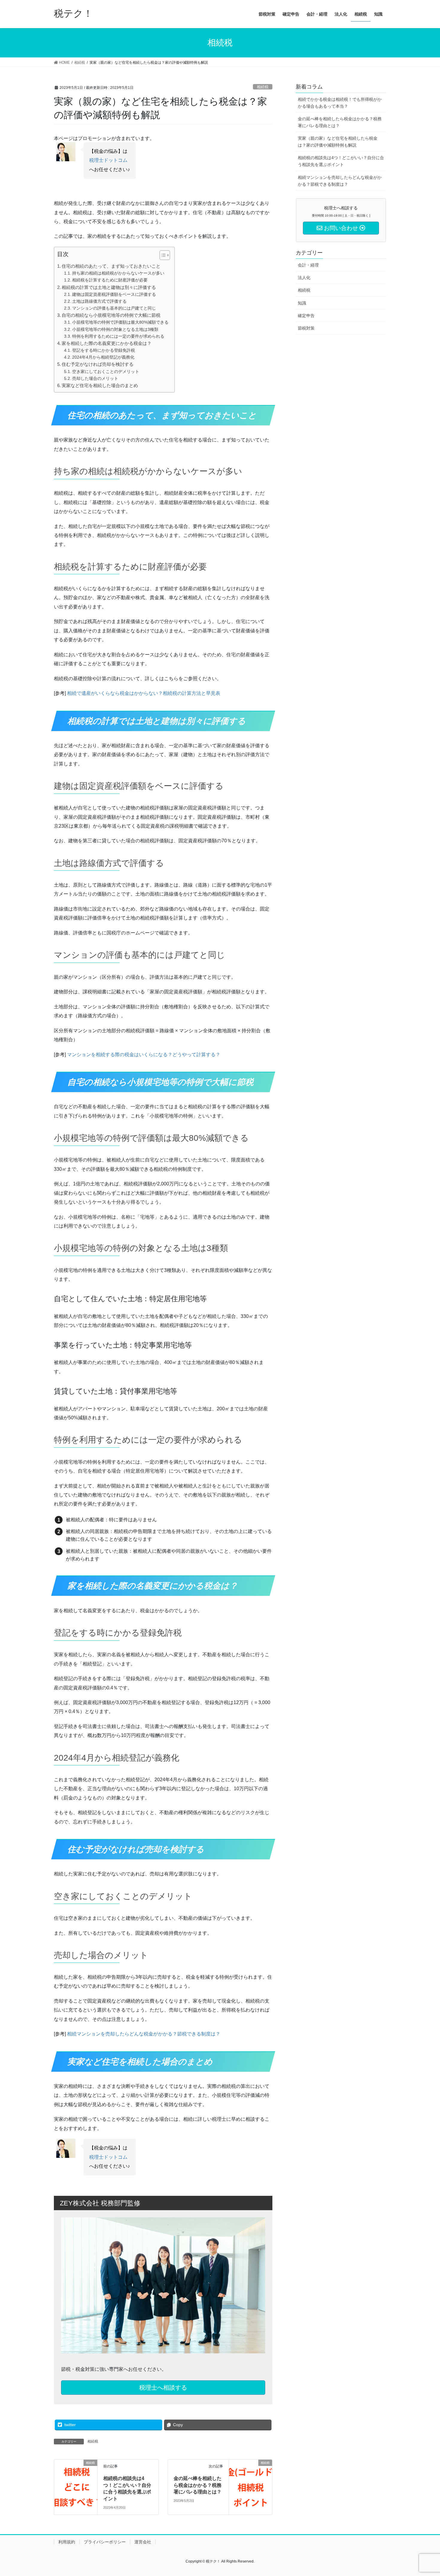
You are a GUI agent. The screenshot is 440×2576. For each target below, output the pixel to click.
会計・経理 (308, 265)
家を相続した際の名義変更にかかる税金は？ (107, 343)
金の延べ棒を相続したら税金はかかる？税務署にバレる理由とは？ (198, 2485)
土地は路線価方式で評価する (99, 301)
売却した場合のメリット (95, 378)
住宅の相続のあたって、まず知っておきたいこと (111, 266)
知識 (302, 303)
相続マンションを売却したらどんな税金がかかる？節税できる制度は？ (144, 2034)
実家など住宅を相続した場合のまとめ (100, 385)
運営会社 (143, 2542)
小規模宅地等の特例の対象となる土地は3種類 (115, 329)
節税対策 (306, 328)
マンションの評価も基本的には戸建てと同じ (114, 308)
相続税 (263, 87)
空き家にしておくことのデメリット (106, 372)
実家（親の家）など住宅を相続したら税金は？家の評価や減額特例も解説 (338, 142)
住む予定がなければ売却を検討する (98, 364)
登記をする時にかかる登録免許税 (104, 350)
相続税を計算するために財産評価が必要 (110, 280)
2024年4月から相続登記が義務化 (103, 357)
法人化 (304, 278)
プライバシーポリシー (105, 2542)
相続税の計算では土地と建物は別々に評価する (109, 287)
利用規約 (67, 2542)
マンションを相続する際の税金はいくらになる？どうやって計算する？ (144, 1055)
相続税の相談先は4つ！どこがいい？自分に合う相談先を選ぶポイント (341, 161)
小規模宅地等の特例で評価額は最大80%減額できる (120, 322)
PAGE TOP (424, 2494)
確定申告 (306, 316)
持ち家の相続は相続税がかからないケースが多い (118, 273)
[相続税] (76, 2481)
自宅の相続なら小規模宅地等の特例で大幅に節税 (111, 315)
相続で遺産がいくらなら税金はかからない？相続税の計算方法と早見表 (144, 693)
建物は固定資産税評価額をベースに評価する (114, 294)
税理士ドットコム (108, 160)
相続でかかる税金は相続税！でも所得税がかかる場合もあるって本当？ (340, 103)
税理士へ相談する (163, 2388)
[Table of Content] (165, 255)
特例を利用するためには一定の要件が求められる (118, 336)
